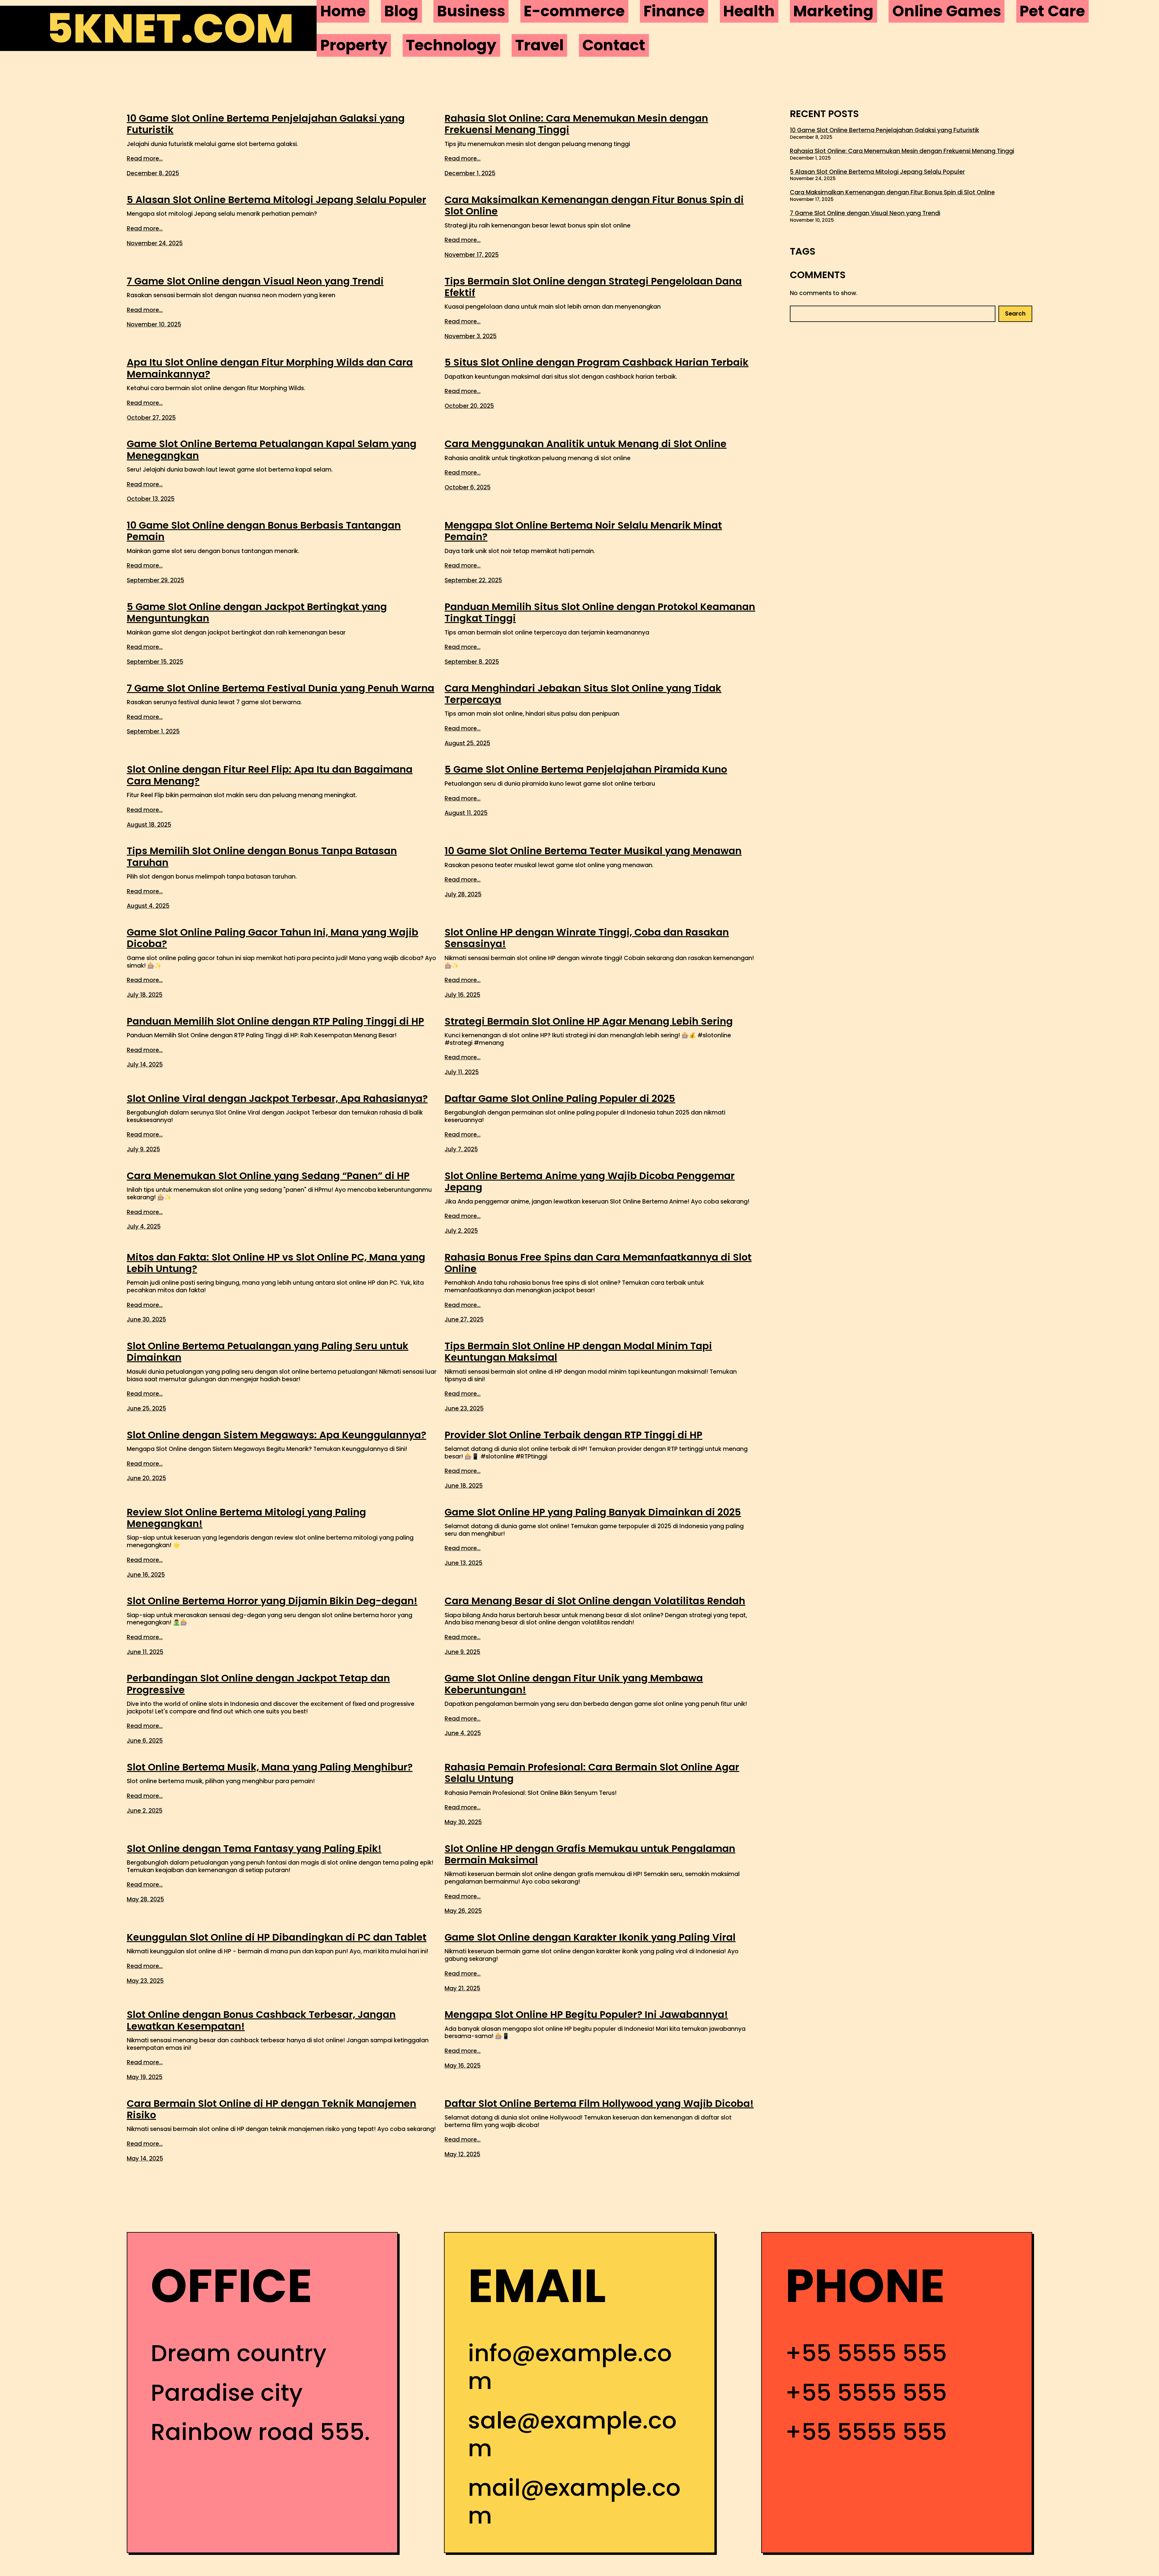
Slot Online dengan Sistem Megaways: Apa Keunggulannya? (276, 1435)
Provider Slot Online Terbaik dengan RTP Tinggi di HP (573, 1435)
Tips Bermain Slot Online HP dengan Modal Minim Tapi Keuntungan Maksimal (578, 1352)
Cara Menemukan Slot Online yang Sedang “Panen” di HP (268, 1176)
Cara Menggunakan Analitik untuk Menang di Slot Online (586, 444)
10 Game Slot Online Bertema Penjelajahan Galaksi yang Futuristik (266, 124)
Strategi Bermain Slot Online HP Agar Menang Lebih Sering (589, 1021)
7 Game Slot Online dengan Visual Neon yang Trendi (255, 281)
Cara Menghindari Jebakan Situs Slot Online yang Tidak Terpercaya (583, 694)
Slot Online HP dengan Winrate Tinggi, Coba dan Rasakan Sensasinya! (587, 938)
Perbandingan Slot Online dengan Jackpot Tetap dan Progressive (258, 1684)
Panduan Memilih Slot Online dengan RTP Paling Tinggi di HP (275, 1021)
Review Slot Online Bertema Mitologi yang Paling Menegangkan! (246, 1518)
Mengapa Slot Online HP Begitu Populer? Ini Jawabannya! (586, 2015)
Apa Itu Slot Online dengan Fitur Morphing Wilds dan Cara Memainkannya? (270, 368)
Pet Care (1052, 11)
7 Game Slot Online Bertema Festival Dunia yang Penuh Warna (281, 688)
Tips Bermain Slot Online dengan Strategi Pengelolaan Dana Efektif (593, 287)
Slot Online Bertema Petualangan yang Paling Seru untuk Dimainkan (268, 1352)
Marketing (833, 11)
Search (1015, 314)
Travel (540, 45)
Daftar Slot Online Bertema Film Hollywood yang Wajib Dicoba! (599, 2104)
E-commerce (574, 11)
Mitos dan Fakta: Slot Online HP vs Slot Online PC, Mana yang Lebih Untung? (276, 1263)
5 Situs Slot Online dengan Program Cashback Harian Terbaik (597, 362)
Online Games (947, 11)
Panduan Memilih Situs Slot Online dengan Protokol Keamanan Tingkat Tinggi (600, 613)
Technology (451, 45)
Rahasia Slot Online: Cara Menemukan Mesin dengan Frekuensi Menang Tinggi (576, 124)
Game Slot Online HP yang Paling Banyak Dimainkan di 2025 (593, 1512)
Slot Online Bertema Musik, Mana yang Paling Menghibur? (270, 1767)
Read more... (145, 159)
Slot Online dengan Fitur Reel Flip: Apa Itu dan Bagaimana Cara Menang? (270, 775)
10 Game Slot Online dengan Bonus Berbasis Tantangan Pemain (264, 531)
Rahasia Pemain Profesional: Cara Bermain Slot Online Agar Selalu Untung (592, 1773)
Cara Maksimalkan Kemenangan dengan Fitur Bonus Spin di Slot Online (594, 206)
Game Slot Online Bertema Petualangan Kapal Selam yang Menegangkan (272, 450)
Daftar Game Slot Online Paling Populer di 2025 (560, 1099)
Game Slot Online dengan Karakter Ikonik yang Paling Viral (590, 1937)
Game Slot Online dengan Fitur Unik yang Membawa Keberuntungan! (574, 1684)
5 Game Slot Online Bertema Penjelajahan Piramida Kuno (586, 769)
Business (471, 11)
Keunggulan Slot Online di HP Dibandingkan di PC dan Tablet (277, 1937)
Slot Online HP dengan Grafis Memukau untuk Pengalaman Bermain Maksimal (590, 1854)
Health (749, 11)
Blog (401, 11)
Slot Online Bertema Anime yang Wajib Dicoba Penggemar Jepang (590, 1182)
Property (354, 45)
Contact (614, 45)
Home (343, 11)
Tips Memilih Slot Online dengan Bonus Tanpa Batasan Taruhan (262, 857)
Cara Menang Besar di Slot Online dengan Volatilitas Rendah (595, 1601)
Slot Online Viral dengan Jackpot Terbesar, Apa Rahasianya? (277, 1099)
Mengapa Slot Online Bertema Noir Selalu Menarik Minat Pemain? (583, 531)
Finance (674, 11)
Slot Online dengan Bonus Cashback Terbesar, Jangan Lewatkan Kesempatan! (261, 2020)
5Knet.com (170, 28)
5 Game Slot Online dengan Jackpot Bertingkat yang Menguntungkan (257, 613)
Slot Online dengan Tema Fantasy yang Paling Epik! (254, 1849)
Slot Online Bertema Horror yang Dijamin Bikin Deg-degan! (272, 1601)
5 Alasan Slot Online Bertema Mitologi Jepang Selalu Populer (276, 200)
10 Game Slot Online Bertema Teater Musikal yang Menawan (593, 851)
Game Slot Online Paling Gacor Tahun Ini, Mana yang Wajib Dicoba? (273, 938)
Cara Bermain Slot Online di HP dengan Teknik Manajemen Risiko (271, 2109)
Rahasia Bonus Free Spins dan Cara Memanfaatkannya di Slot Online (598, 1263)
